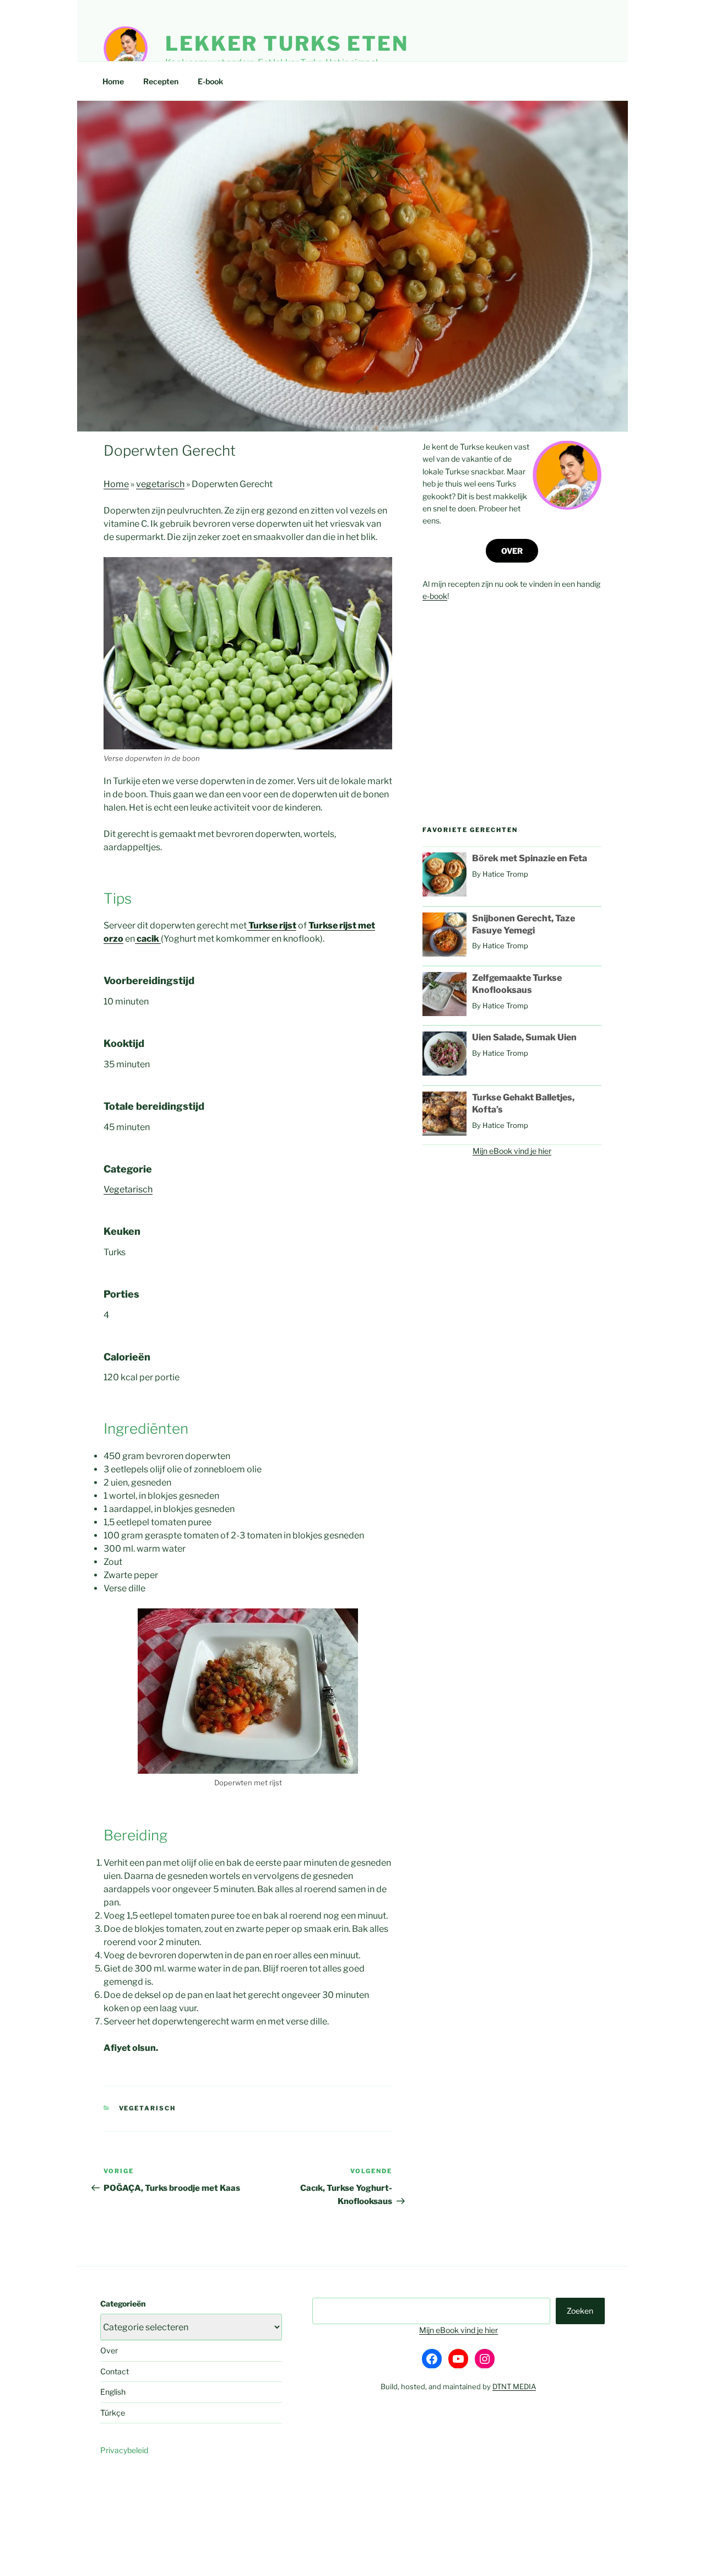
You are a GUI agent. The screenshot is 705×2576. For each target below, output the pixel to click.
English (113, 2392)
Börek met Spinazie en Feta (530, 858)
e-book (435, 596)
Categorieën (123, 2304)
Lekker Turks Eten (287, 44)
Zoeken (580, 2311)
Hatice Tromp (505, 874)
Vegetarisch (128, 1189)
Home (113, 81)
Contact (115, 2371)
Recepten (161, 81)
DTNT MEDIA (514, 2386)
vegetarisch (160, 484)
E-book (210, 81)
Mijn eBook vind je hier (512, 1151)
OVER (512, 551)
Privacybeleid (124, 2450)
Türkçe (113, 2413)
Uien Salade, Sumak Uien (524, 1037)
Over (109, 2350)
